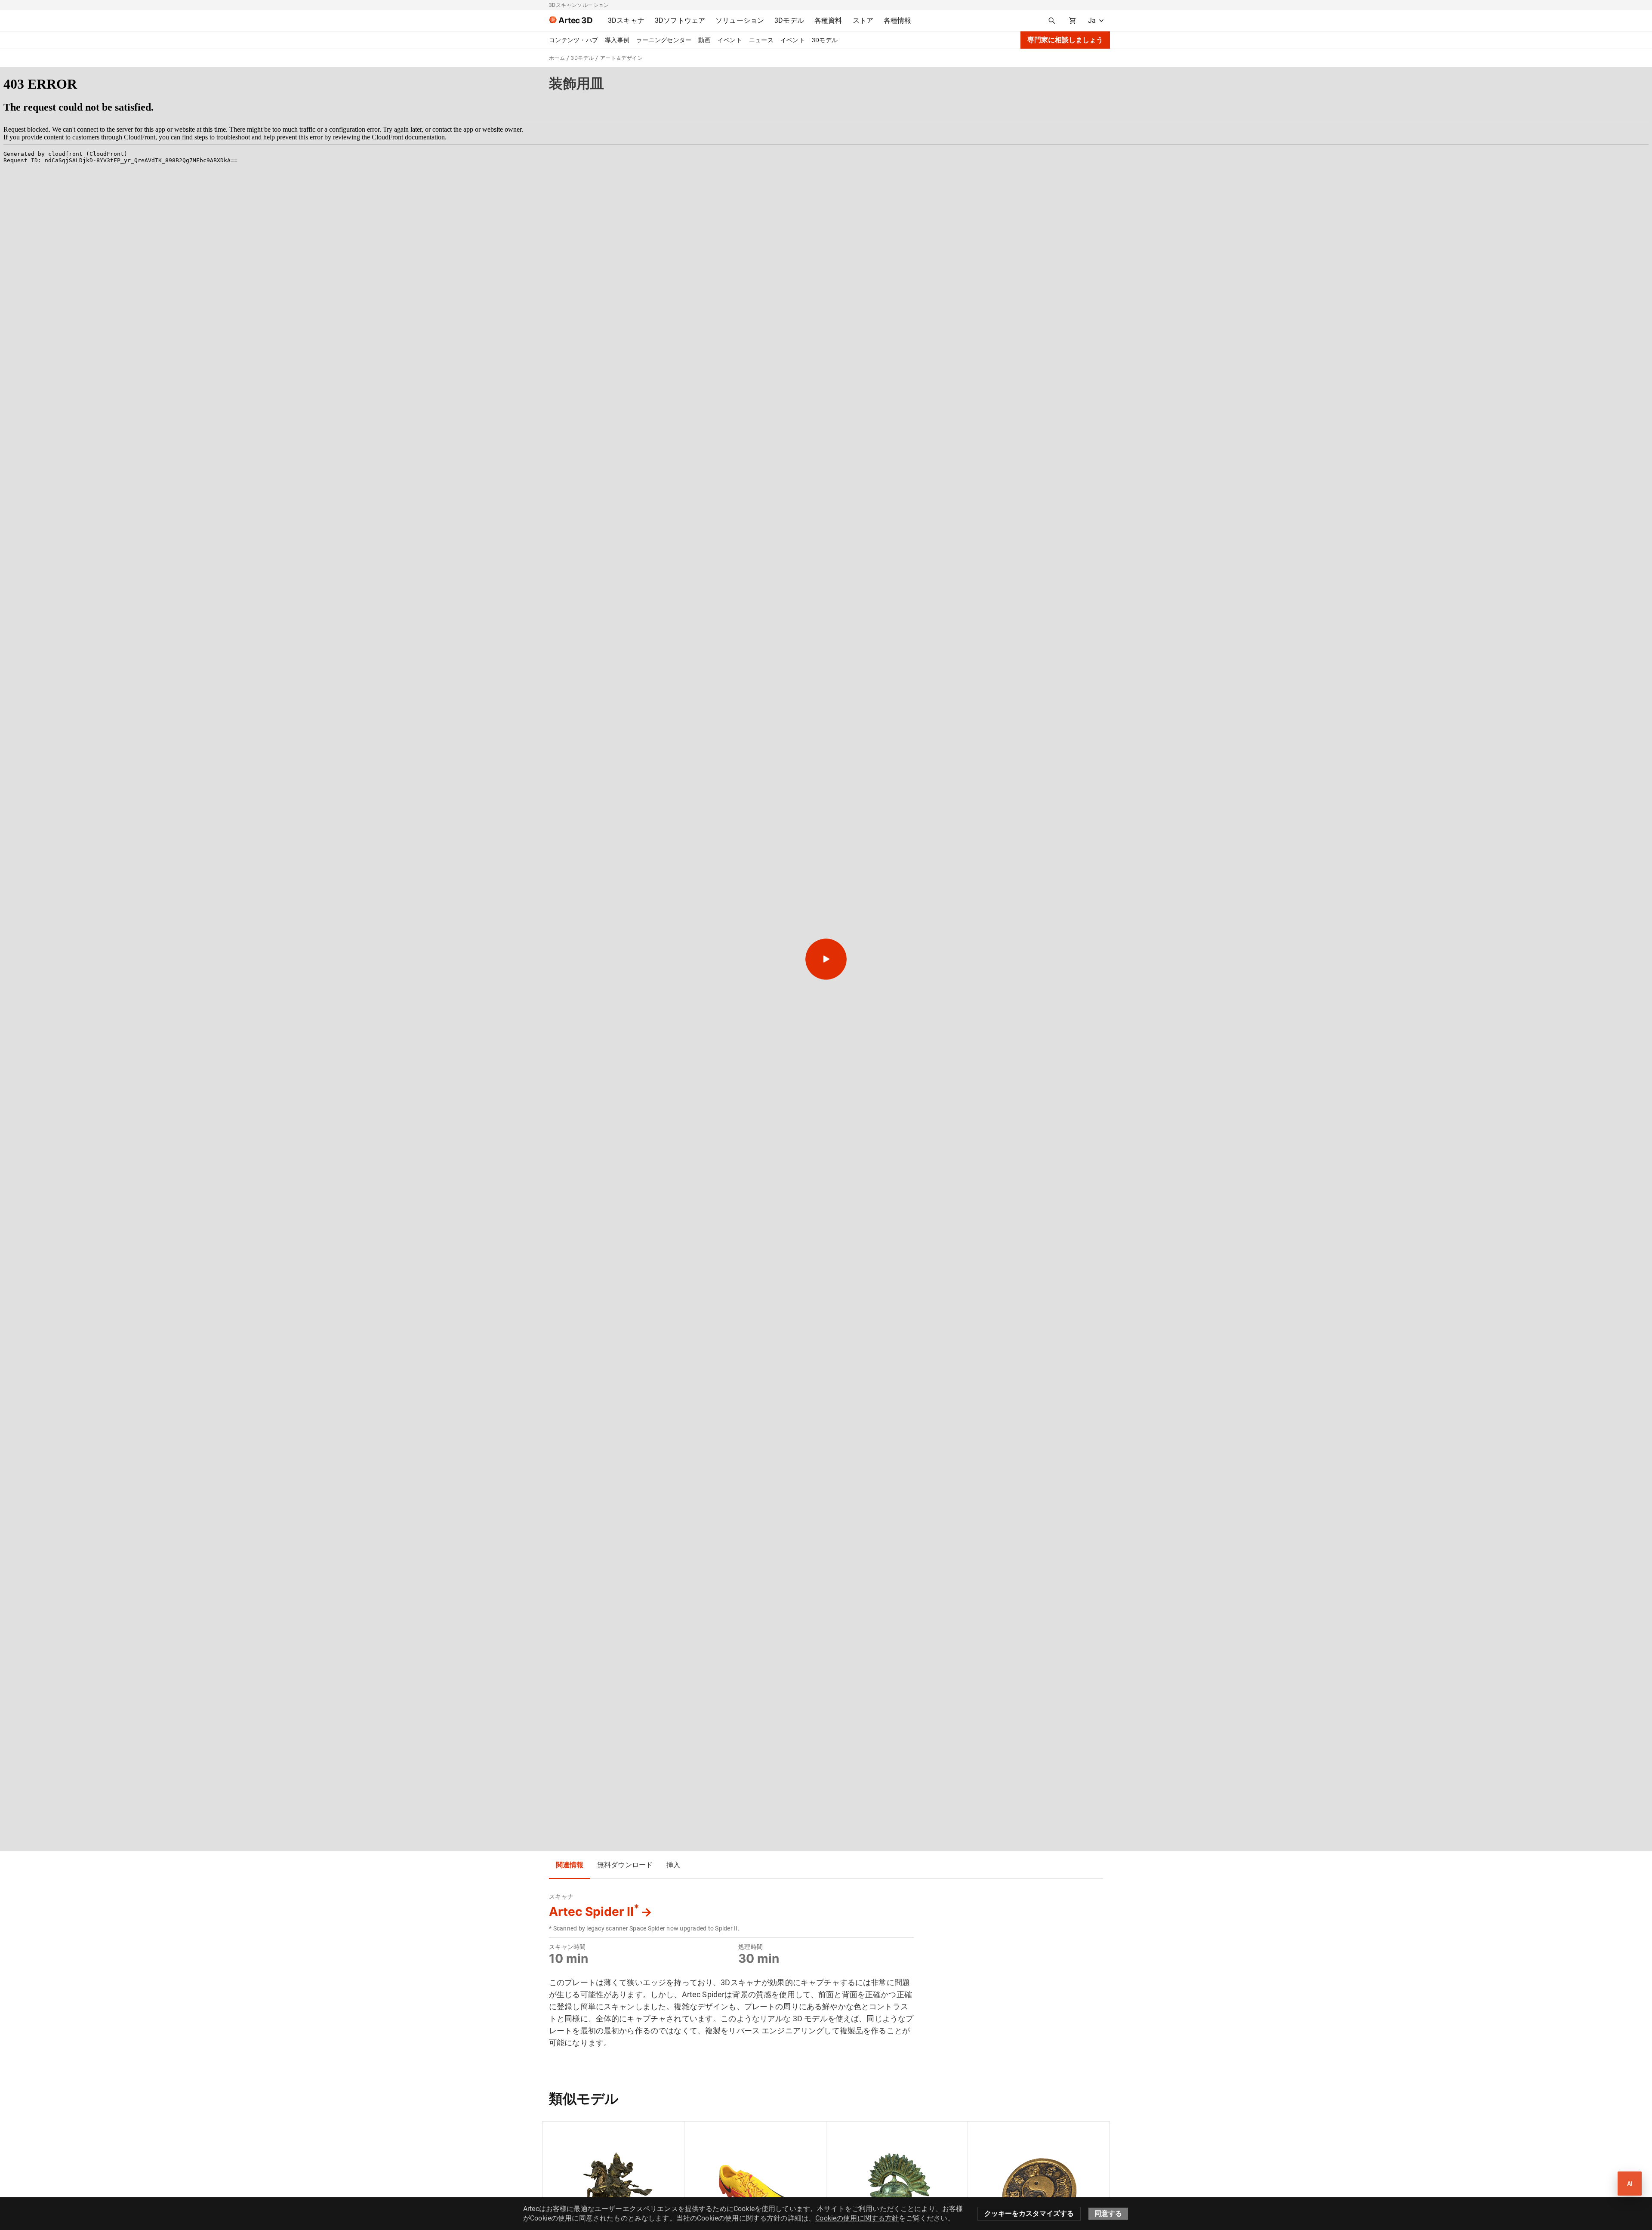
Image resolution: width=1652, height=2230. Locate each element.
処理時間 (750, 1947)
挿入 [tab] (673, 1865)
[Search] (1052, 21)
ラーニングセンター (664, 40)
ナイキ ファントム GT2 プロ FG (735, 2132)
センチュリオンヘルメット (870, 2132)
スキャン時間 (567, 1947)
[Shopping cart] (1073, 21)
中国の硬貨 (990, 2132)
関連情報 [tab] (570, 1865)
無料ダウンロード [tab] (625, 1865)
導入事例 (617, 40)
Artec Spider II (594, 1912)
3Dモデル (825, 40)
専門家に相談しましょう (1065, 40)
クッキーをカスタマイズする (1029, 2213)
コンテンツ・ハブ (573, 40)
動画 (704, 40)
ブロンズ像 (565, 2132)
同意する (1108, 2213)
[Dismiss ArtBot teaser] (1608, 2168)
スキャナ (561, 1896)
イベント (730, 40)
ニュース (761, 40)
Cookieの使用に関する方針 (857, 2218)
